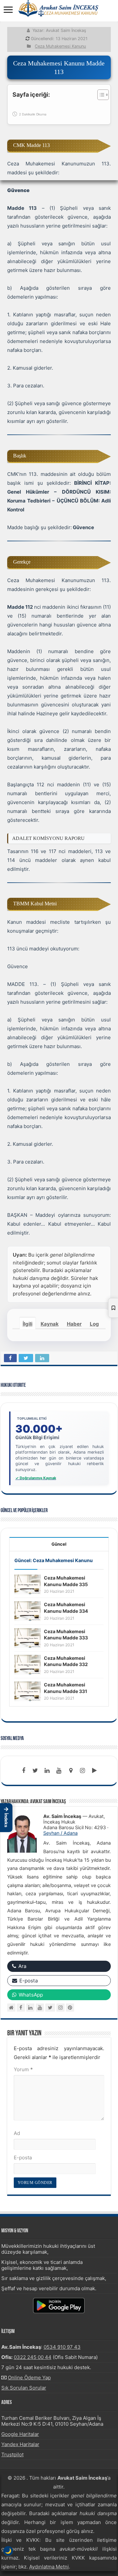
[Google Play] (94, 1771)
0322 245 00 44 (33, 2357)
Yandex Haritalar (20, 2444)
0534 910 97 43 (62, 2347)
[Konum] (71, 1771)
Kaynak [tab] (50, 1324)
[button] (6, 1818)
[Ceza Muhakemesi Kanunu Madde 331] (28, 1691)
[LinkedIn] (47, 1771)
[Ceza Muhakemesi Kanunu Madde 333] (28, 1638)
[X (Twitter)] (50, 2008)
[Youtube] (59, 1771)
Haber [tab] (74, 1324)
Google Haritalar (20, 2434)
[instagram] (83, 1771)
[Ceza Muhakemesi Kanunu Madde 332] (28, 1664)
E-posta (23, 2158)
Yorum (23, 2069)
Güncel (59, 1544)
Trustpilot (12, 2454)
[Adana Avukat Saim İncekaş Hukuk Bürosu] (59, 8)
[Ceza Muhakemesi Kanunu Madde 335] (28, 1584)
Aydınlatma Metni (49, 2567)
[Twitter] (35, 1771)
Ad (17, 2133)
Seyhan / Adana (60, 1833)
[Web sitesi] (11, 2008)
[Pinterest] (70, 2008)
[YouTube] (40, 2008)
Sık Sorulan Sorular (24, 2388)
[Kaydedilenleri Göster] (113, 1308)
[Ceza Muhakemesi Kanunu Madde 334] (28, 1611)
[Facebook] (24, 1771)
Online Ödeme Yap (29, 2378)
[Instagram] (60, 2008)
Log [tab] (94, 1324)
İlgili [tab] (28, 1324)
